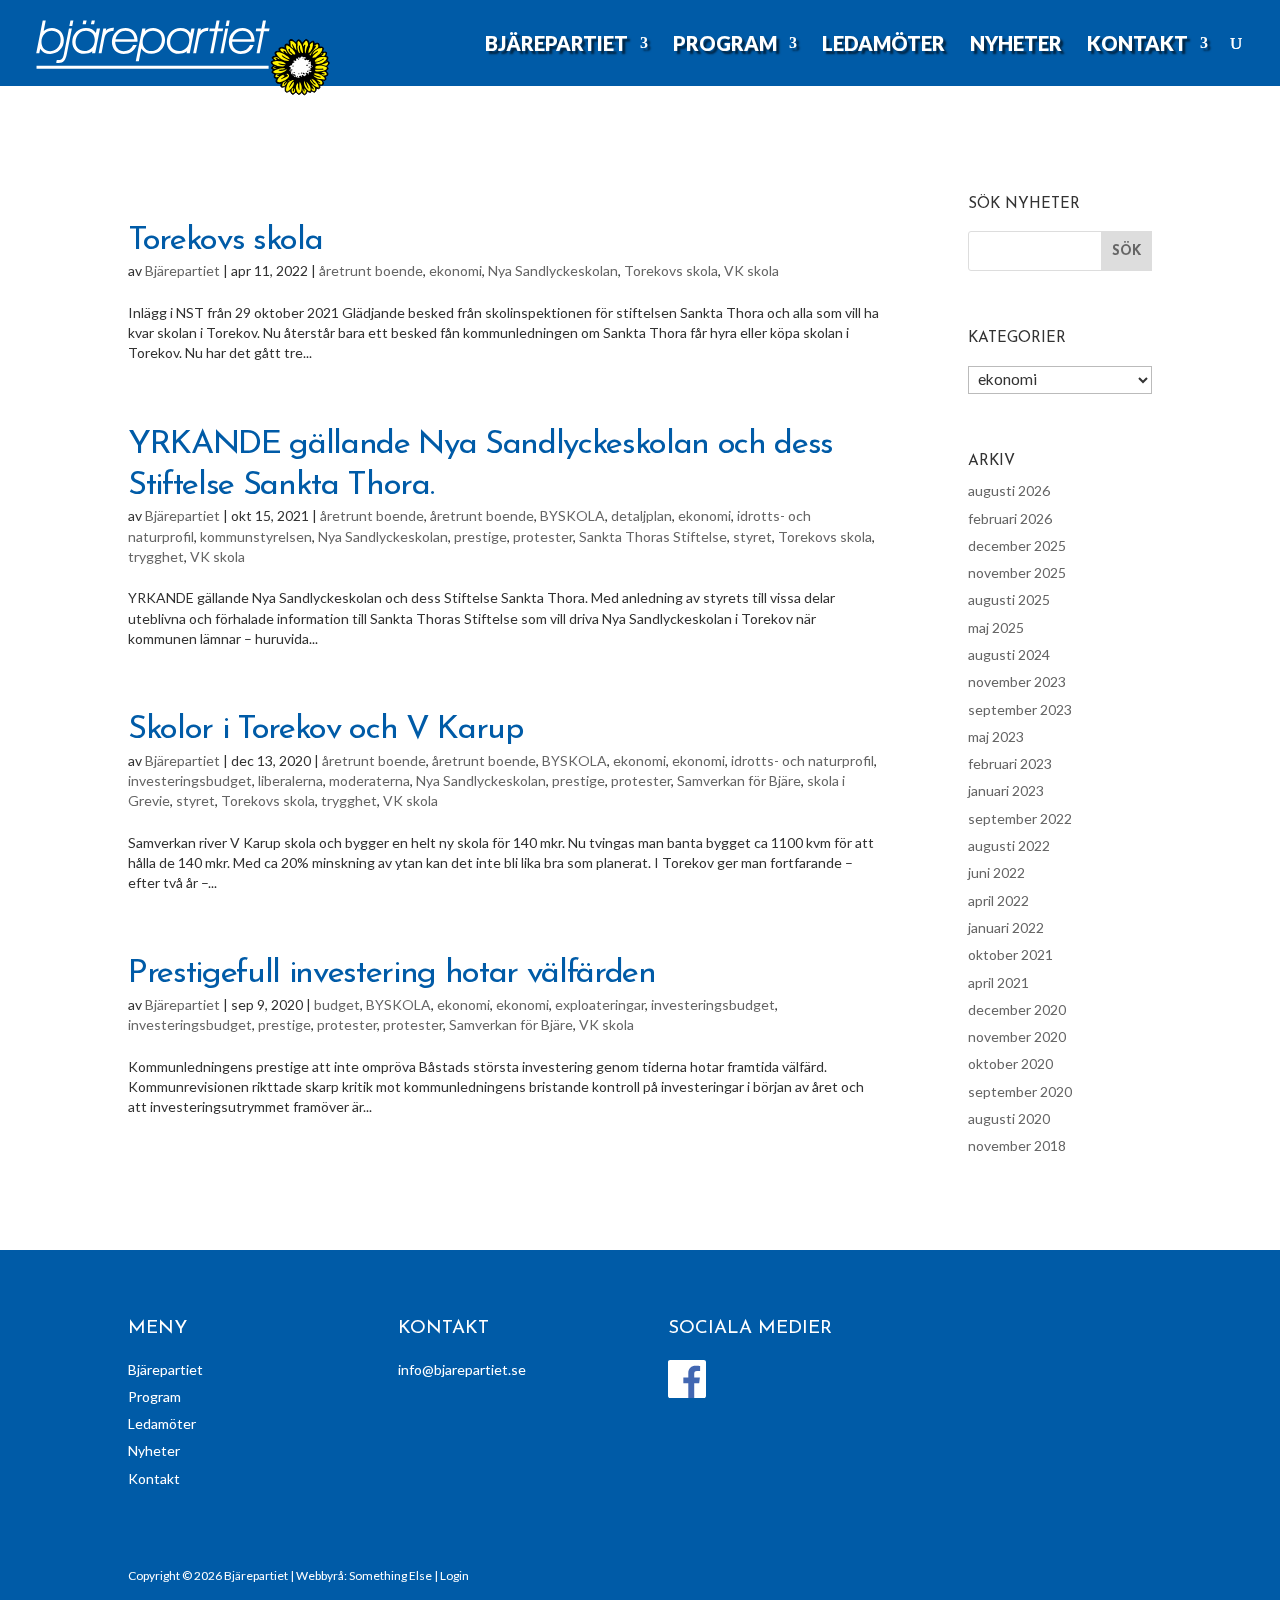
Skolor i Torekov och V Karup (326, 729)
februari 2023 (1010, 763)
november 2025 (1017, 572)
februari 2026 (1010, 518)
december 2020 (1017, 1009)
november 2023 (1017, 681)
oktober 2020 (1010, 1063)
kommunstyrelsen (256, 536)
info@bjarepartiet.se (462, 1369)
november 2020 (1017, 1036)
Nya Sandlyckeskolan (553, 270)
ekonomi (455, 270)
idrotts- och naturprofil (802, 760)
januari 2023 (1006, 790)
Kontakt (1137, 45)
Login (454, 1575)
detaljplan (641, 515)
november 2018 (1017, 1145)
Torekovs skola (225, 240)
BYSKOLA (572, 515)
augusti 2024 (1009, 654)
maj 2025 (996, 627)
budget (337, 1004)
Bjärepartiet (556, 45)
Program (725, 45)
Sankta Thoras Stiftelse (653, 536)
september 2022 (1020, 818)
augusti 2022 (1009, 845)
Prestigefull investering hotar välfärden (392, 973)
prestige (480, 536)
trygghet (156, 556)
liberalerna (290, 780)
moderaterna (369, 780)
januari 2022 (1006, 927)
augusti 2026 (1009, 490)
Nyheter (1016, 45)
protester (543, 536)
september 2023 (1020, 709)
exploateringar (600, 1004)
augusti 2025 (1009, 599)
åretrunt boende (371, 270)
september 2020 (1020, 1091)
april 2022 (998, 900)
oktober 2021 (1010, 954)
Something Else (390, 1575)
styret (752, 536)
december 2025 (1017, 545)
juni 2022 (996, 872)
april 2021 (998, 982)
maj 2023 (996, 736)
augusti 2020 (1009, 1118)
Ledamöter (883, 45)
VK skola (751, 270)
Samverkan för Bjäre (739, 780)
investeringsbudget (190, 780)
